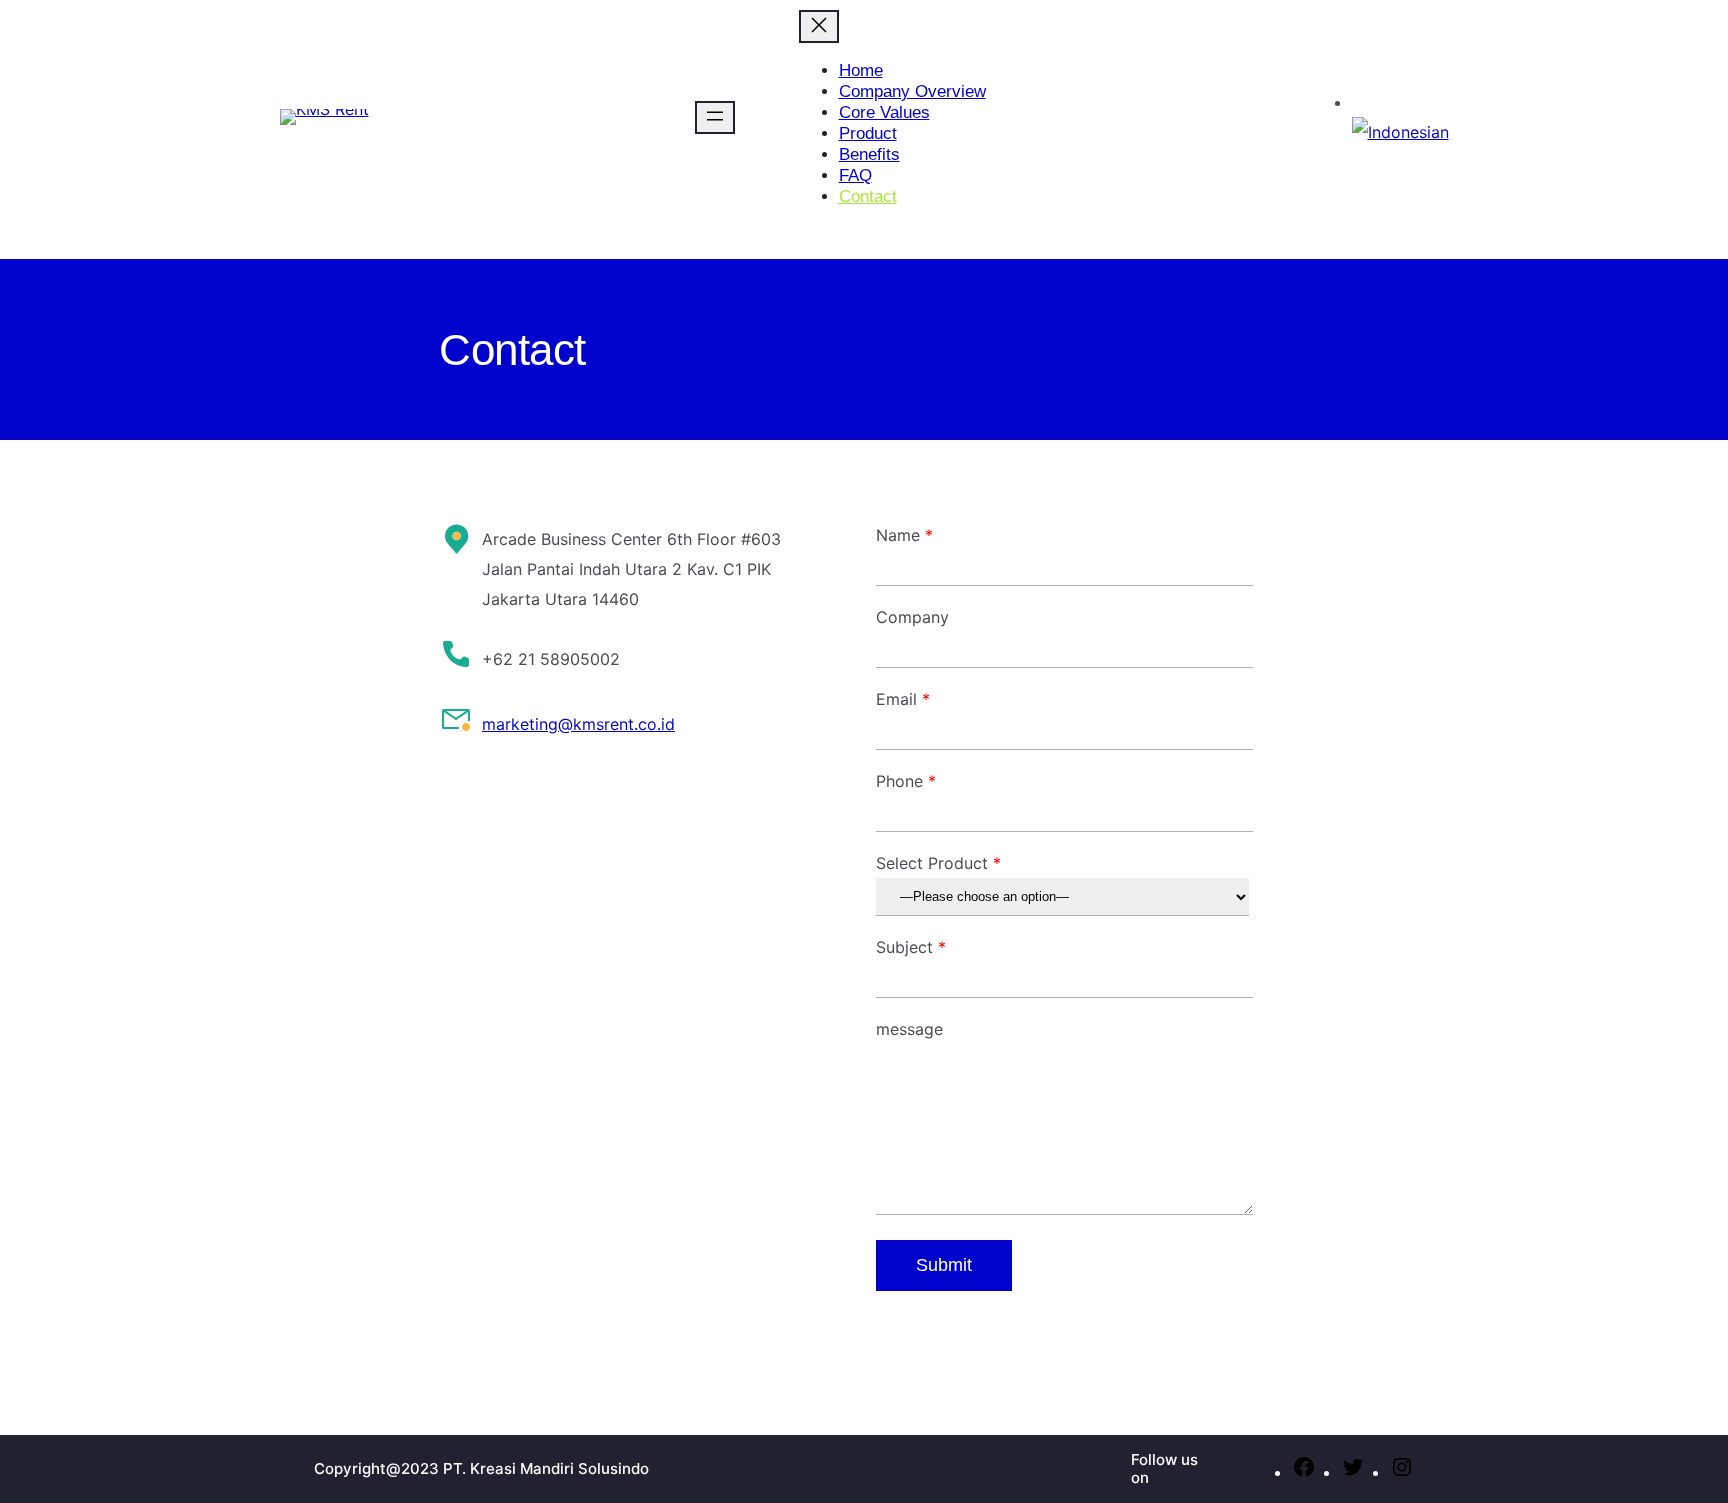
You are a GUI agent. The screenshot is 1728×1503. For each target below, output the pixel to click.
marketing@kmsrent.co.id (578, 724)
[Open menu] (715, 117)
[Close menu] (819, 26)
